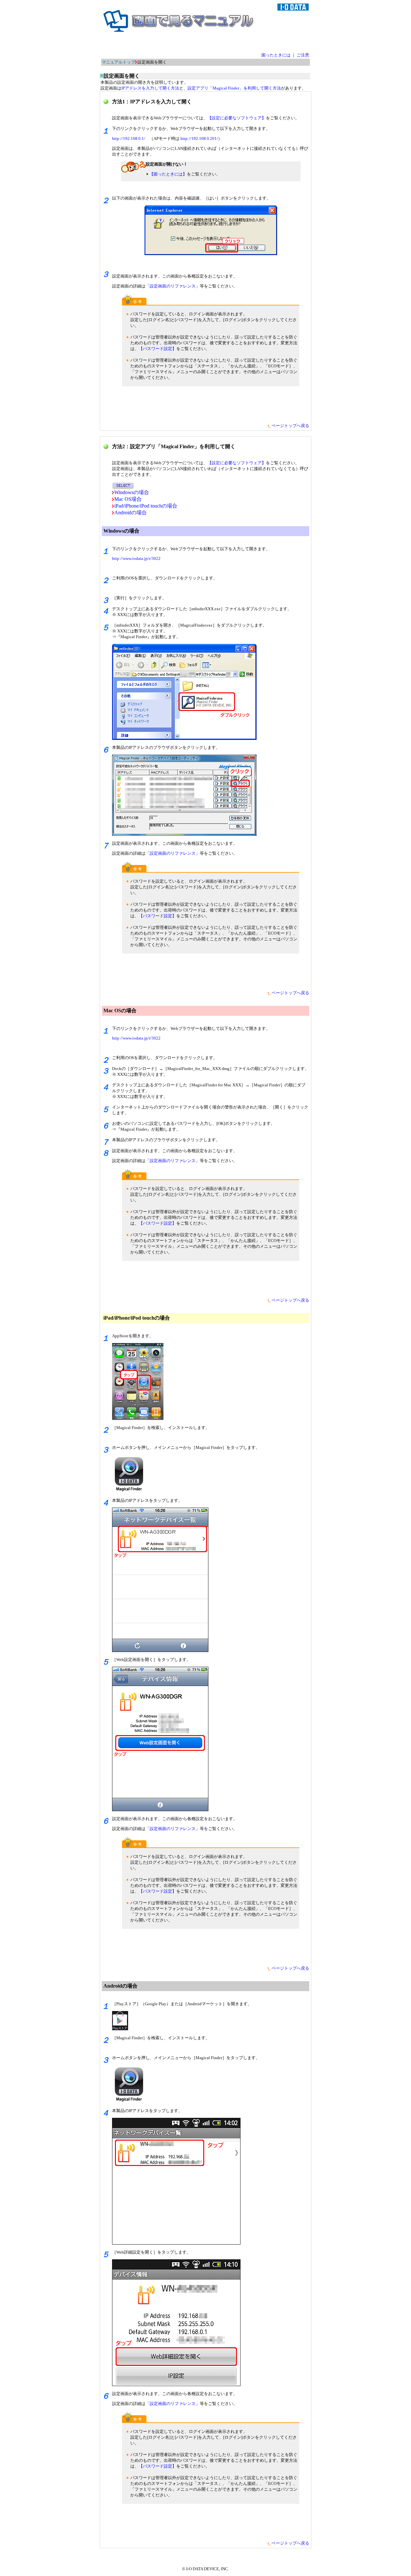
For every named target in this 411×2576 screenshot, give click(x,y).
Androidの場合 (131, 513)
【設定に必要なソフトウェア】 (237, 118)
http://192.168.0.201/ (199, 138)
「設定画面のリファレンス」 (173, 286)
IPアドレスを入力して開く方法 (150, 88)
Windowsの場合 (132, 492)
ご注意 (303, 55)
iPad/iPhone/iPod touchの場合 (146, 506)
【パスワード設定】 (157, 349)
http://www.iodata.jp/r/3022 (136, 558)
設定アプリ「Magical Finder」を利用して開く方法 (234, 88)
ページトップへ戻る (290, 426)
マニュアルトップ (118, 62)
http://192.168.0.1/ (129, 138)
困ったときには (276, 55)
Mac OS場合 (128, 499)
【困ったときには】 (168, 174)
